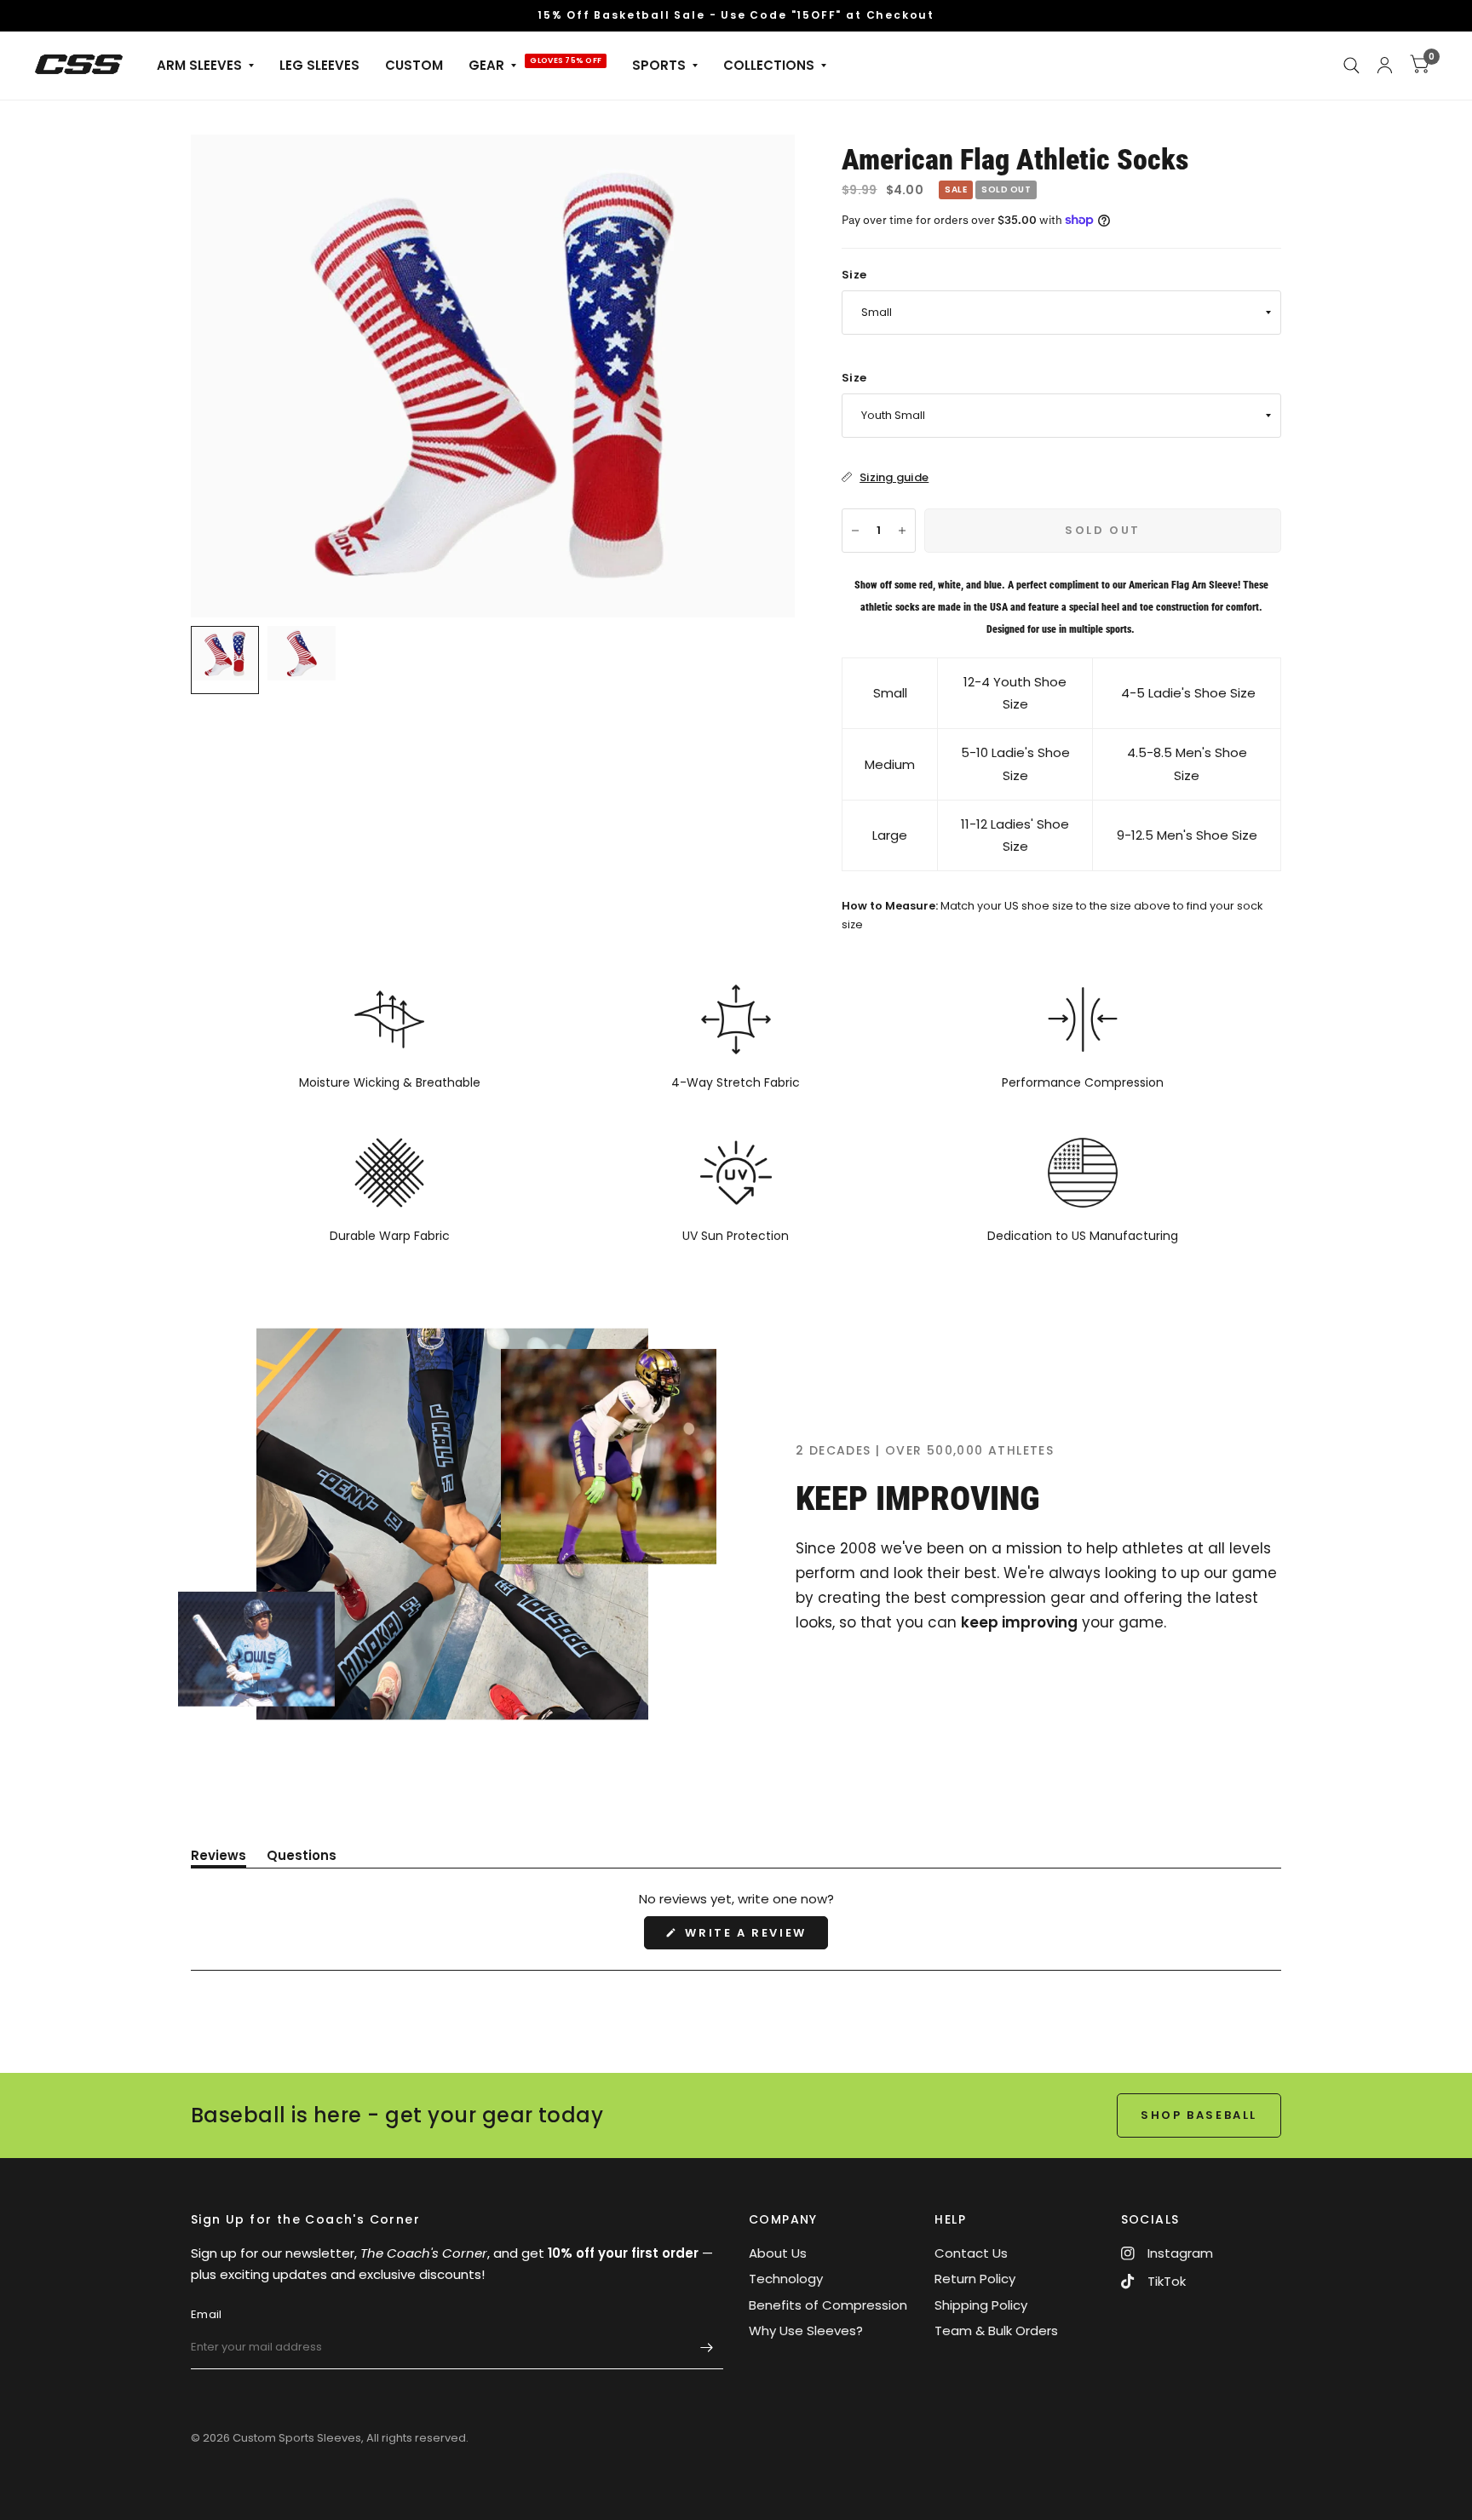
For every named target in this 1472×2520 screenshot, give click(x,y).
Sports (659, 65)
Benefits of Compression (828, 2305)
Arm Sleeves (199, 65)
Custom (414, 65)
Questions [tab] (302, 1858)
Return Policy (975, 2279)
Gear (486, 65)
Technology (786, 2279)
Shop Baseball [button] (1199, 2115)
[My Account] (1385, 66)
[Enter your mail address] (706, 2347)
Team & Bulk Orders (996, 2331)
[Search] (1351, 66)
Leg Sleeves (319, 65)
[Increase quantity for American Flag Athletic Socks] (902, 531)
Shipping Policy (981, 2305)
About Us (778, 2253)
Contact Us (971, 2253)
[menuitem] (205, 66)
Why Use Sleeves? (806, 2331)
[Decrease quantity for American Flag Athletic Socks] (855, 531)
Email (206, 2314)
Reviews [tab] (218, 1858)
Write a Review (750, 1937)
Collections (769, 65)
